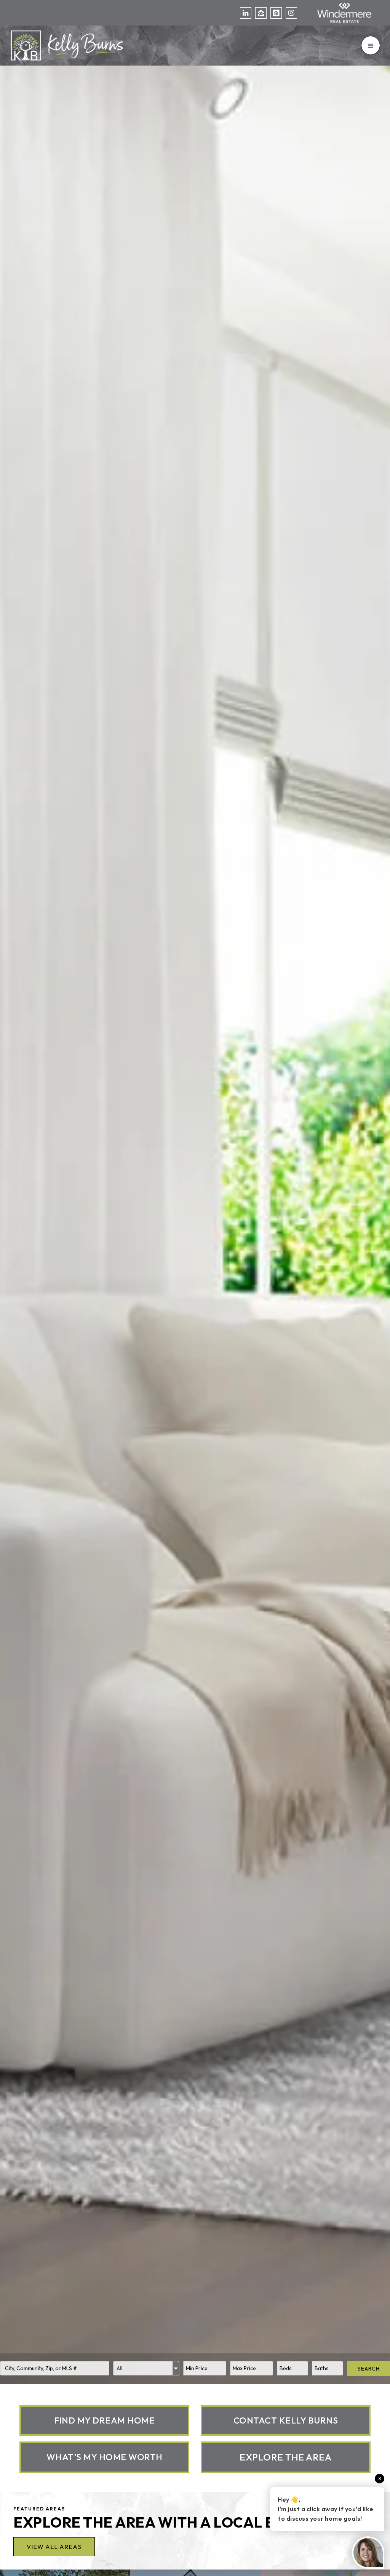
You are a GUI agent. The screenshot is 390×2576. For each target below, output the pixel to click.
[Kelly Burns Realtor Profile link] (276, 13)
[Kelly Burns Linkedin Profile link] (246, 13)
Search (369, 2369)
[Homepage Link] (67, 45)
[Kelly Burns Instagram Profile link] (291, 13)
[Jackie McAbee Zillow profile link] (261, 13)
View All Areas (54, 2547)
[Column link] (104, 2420)
